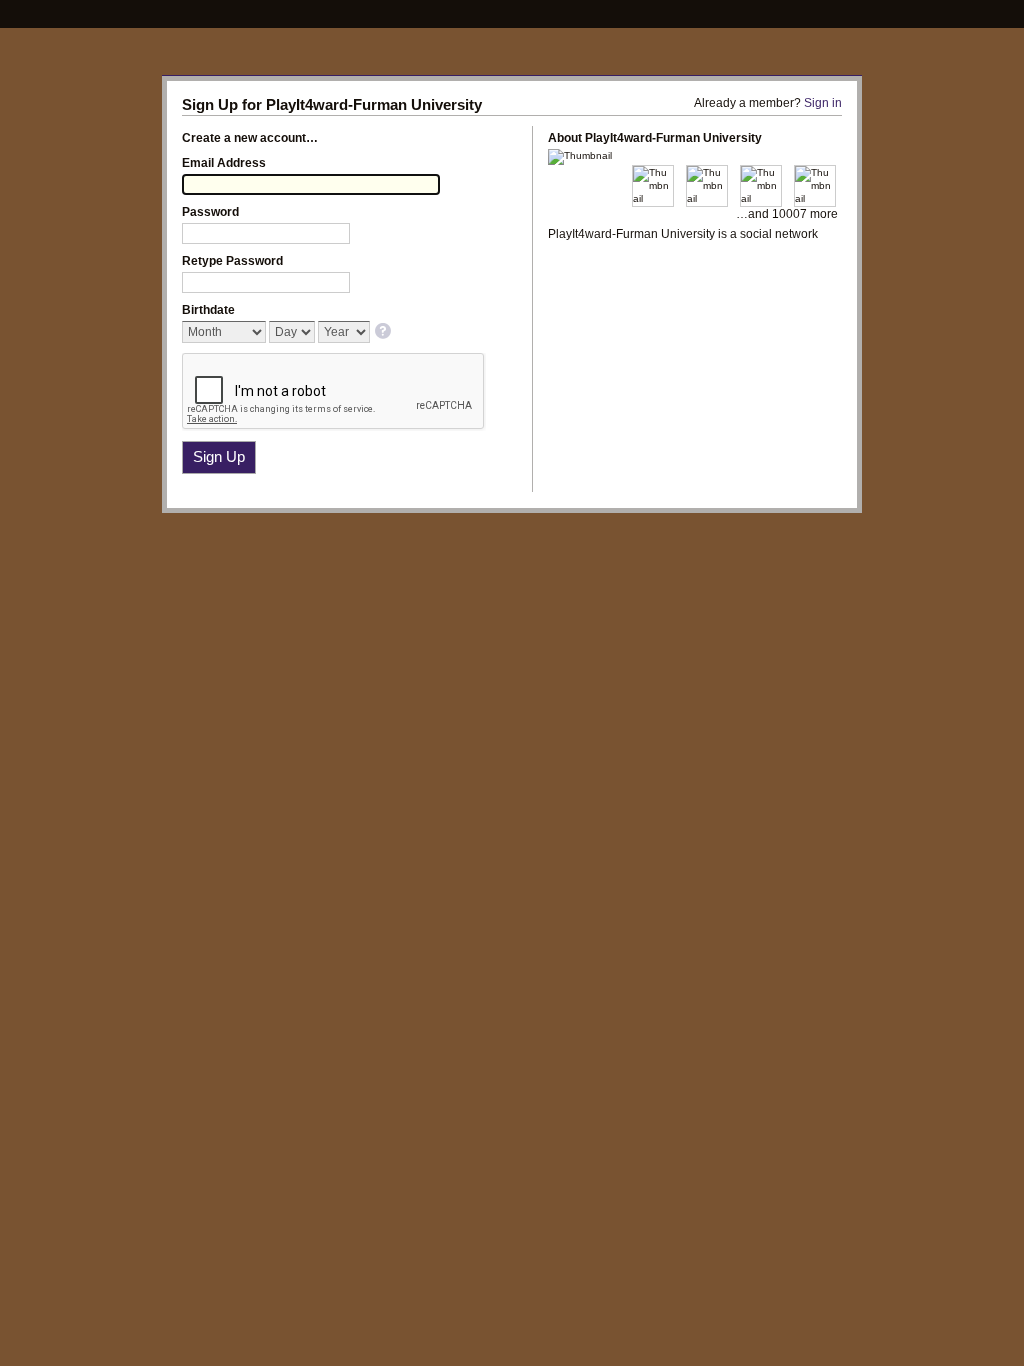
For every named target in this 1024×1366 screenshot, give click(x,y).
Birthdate (208, 310)
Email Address (224, 163)
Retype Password (232, 261)
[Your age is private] (384, 332)
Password (210, 212)
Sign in (823, 103)
